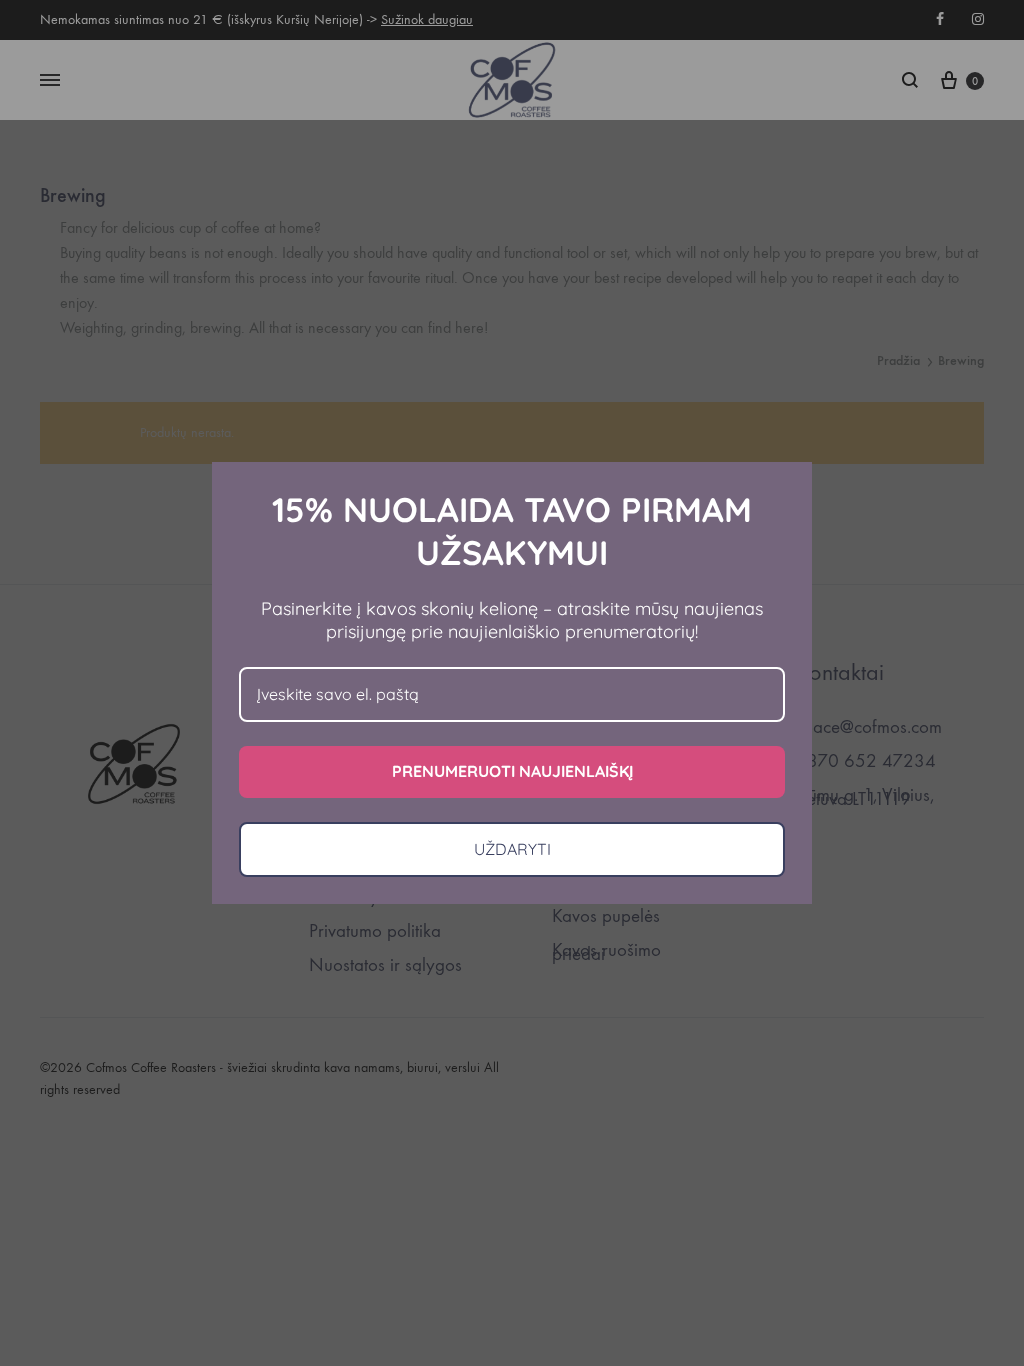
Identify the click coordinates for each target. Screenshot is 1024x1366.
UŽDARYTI (512, 849)
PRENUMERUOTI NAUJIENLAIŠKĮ (512, 771)
